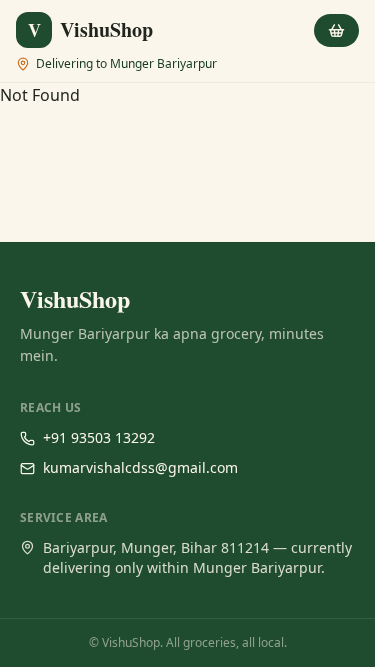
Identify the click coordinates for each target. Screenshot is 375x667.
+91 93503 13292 (99, 437)
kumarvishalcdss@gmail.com (140, 467)
